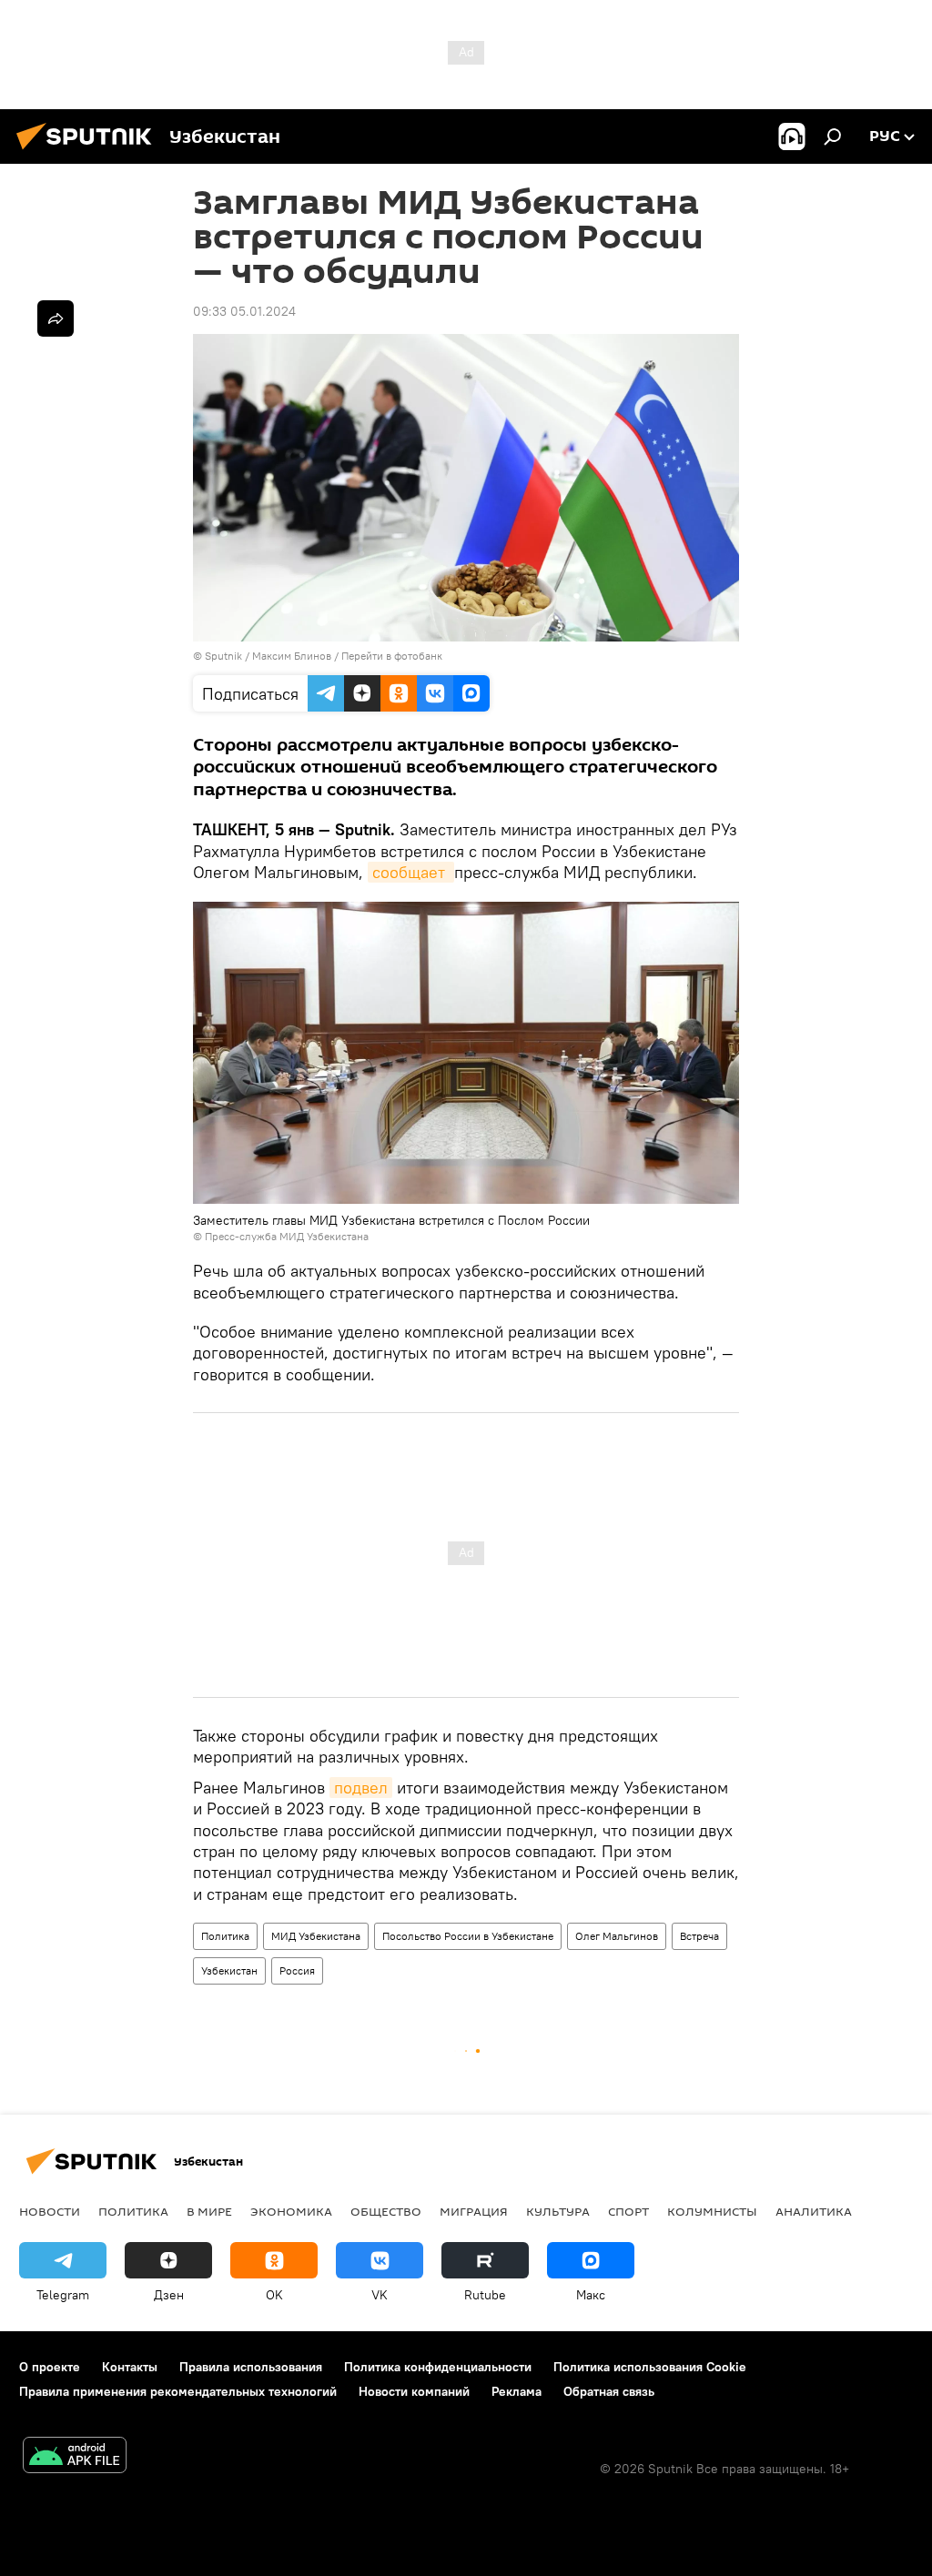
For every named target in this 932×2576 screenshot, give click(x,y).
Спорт (628, 2211)
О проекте (50, 2367)
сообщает (411, 872)
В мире (209, 2211)
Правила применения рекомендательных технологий (178, 2391)
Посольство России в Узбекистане (468, 1936)
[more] (56, 318)
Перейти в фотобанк (392, 656)
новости (50, 2211)
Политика (225, 1936)
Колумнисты (712, 2211)
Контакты (130, 2367)
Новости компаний (414, 2391)
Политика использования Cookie (650, 2367)
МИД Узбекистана (316, 1936)
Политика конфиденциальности (438, 2367)
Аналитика (814, 2211)
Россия (297, 1970)
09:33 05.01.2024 (244, 311)
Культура (558, 2211)
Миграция (474, 2211)
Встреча (699, 1936)
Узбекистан (229, 1970)
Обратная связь (609, 2391)
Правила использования (251, 2367)
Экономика (291, 2211)
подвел (361, 1788)
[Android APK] (75, 2457)
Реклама (517, 2391)
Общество (386, 2211)
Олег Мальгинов (617, 1936)
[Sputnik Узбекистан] (89, 152)
